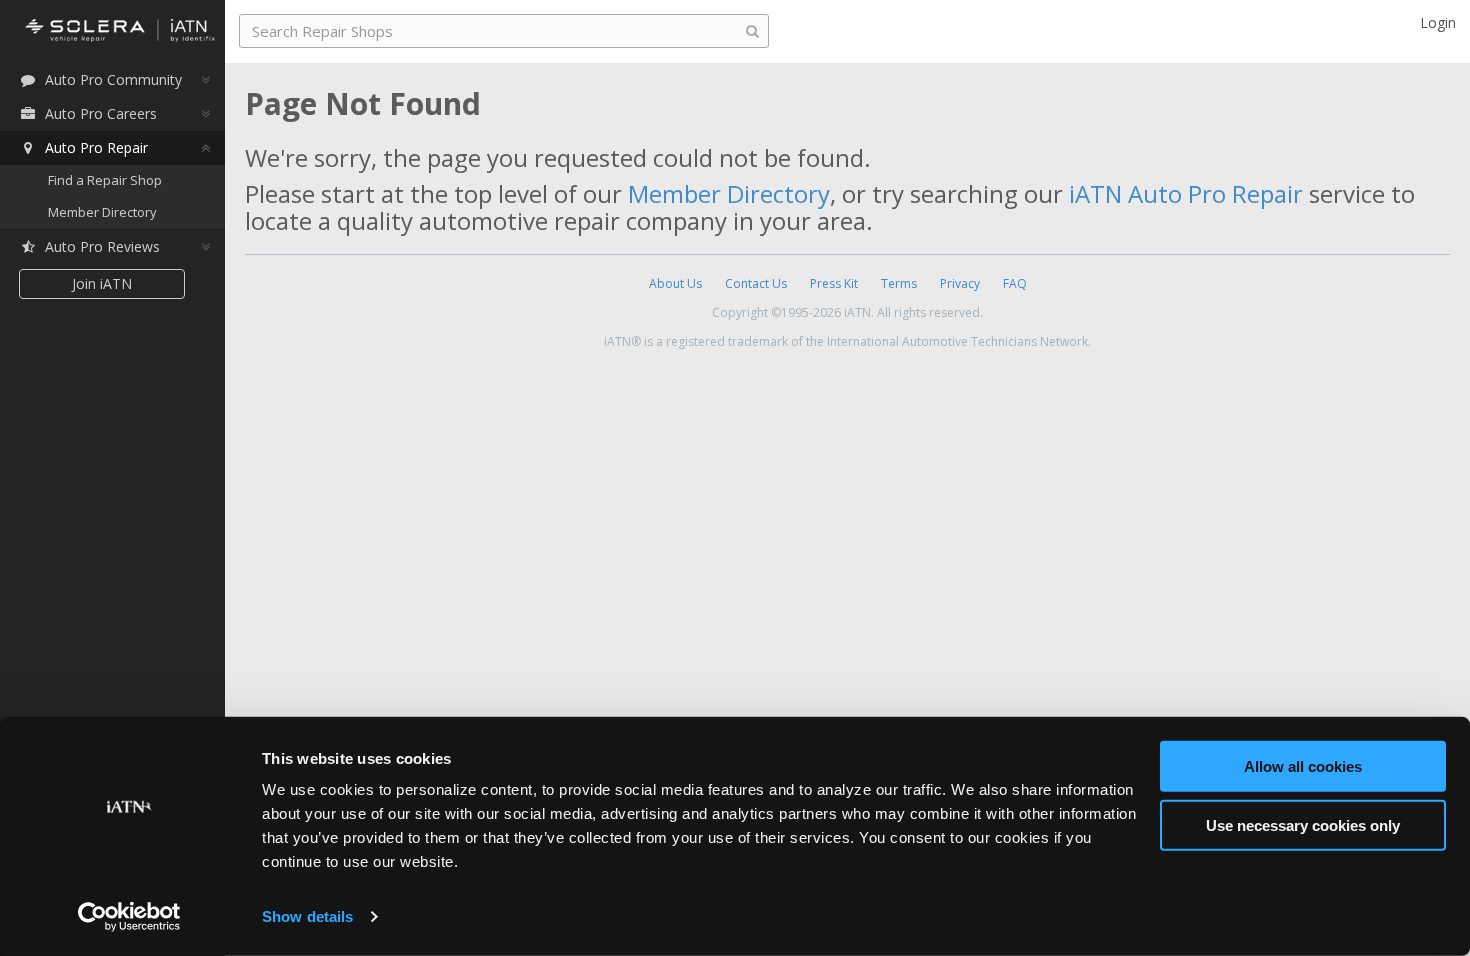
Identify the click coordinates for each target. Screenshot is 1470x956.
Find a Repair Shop (105, 180)
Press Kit (834, 283)
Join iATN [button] (102, 283)
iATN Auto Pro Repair (1186, 193)
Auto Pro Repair (96, 147)
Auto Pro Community (113, 79)
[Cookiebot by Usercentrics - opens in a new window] (129, 917)
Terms (899, 283)
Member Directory (102, 212)
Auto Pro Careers (101, 113)
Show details (307, 916)
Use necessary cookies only (1303, 824)
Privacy (960, 283)
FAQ (1015, 283)
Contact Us (756, 283)
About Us (675, 283)
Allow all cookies (1303, 766)
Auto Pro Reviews (102, 246)
